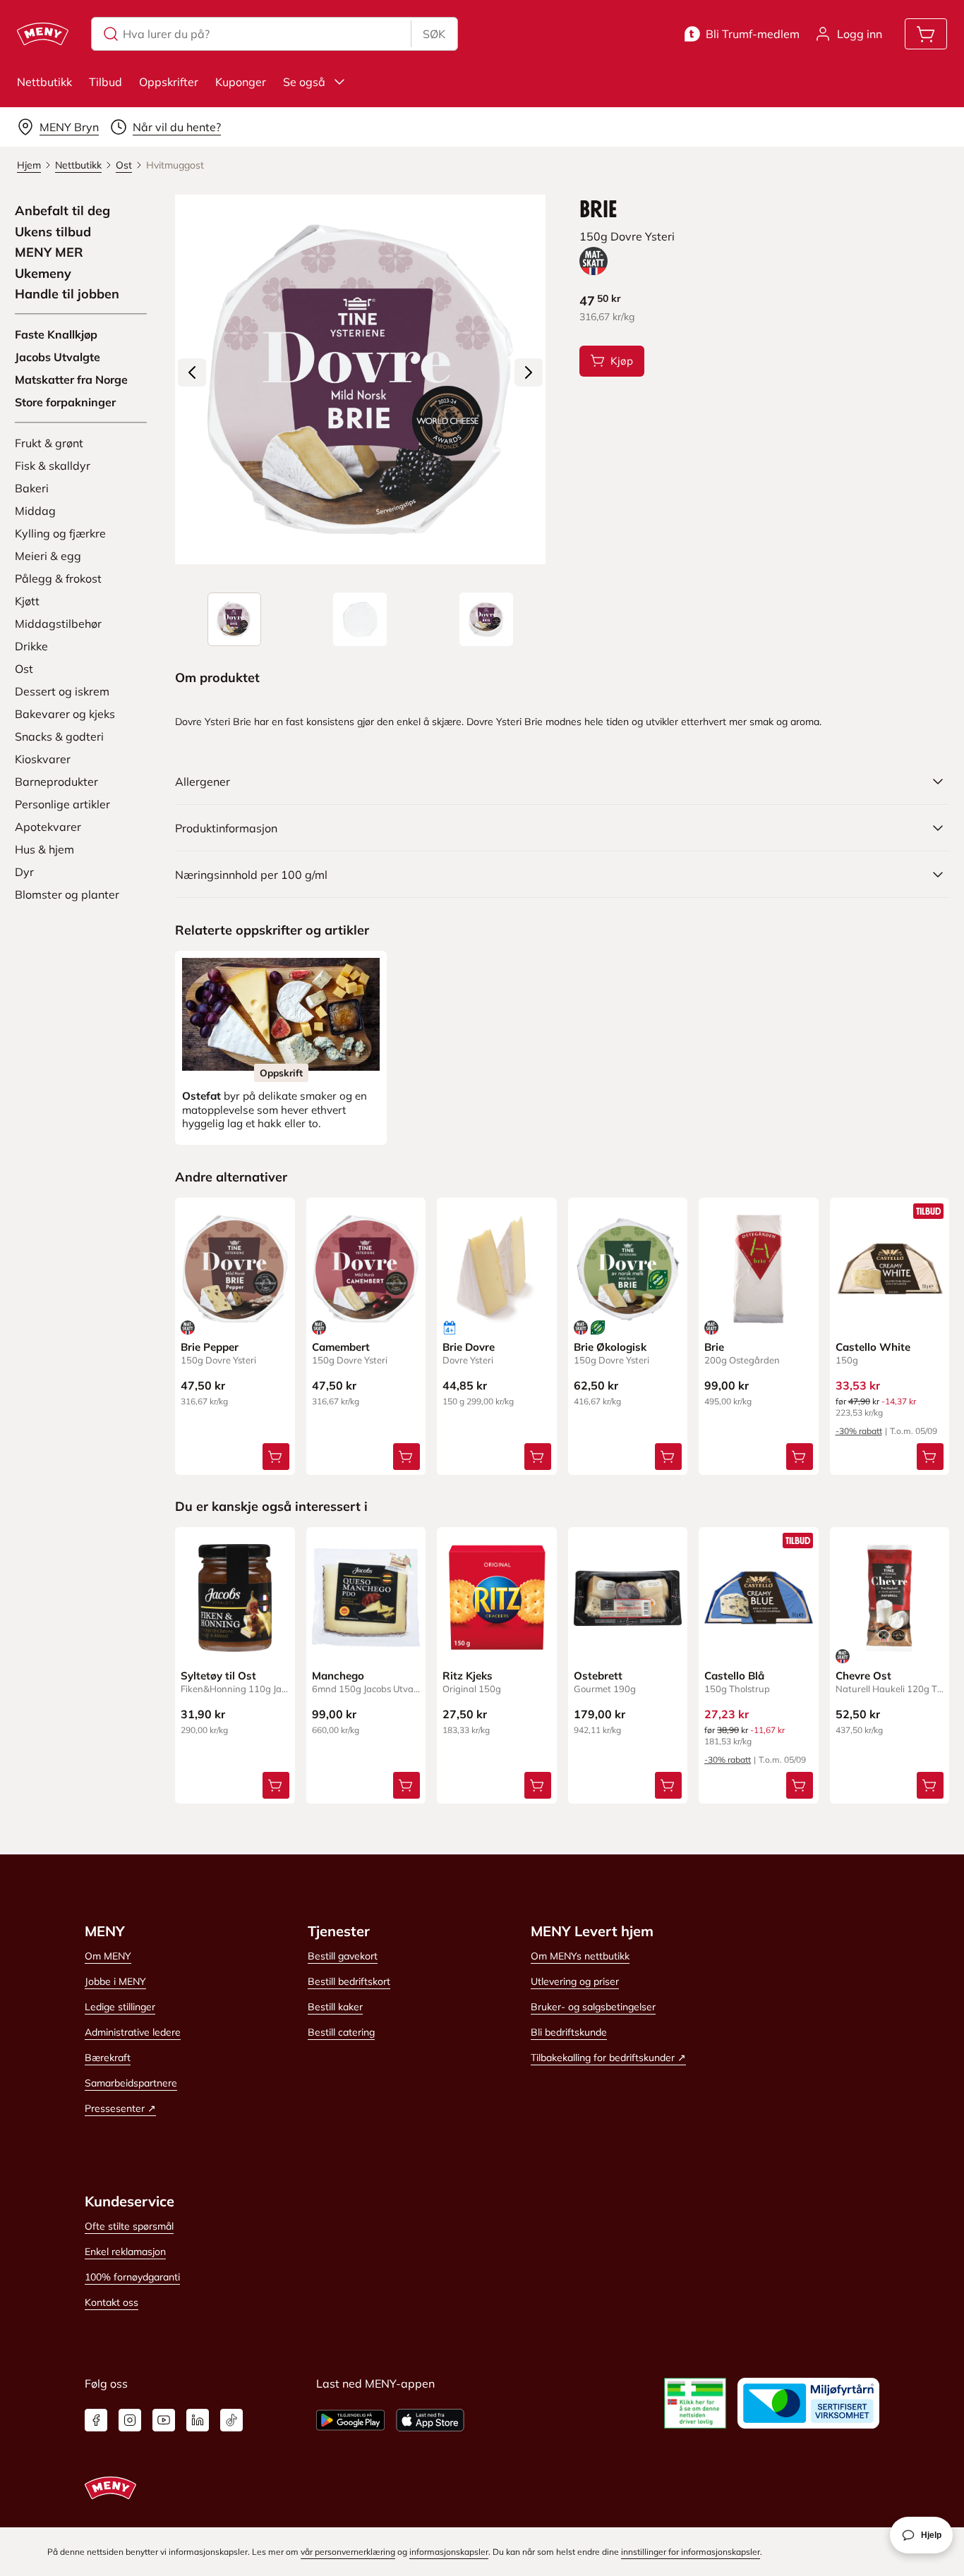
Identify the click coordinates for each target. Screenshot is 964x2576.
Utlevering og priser (575, 1981)
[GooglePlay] (350, 2420)
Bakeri (32, 488)
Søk (434, 34)
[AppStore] (430, 2420)
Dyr (24, 872)
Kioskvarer (43, 759)
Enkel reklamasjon (125, 2252)
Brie (714, 1347)
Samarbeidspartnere (131, 2083)
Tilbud (106, 82)
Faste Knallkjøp (56, 334)
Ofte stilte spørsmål (129, 2226)
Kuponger (241, 82)
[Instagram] (130, 2420)
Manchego (338, 1676)
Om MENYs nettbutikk (580, 1956)
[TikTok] (231, 2420)
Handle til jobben (67, 294)
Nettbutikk (44, 82)
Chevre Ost (863, 1676)
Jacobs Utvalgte (58, 357)
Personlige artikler (62, 804)
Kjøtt (27, 601)
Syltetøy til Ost (218, 1676)
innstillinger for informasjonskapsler (691, 2552)
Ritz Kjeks (468, 1676)
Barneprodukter (56, 782)
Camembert (341, 1347)
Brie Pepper (210, 1347)
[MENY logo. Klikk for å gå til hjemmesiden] (43, 34)
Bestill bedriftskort (349, 1981)
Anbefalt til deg (62, 211)
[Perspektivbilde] (486, 619)
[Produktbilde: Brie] (234, 619)
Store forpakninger (65, 402)
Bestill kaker (335, 2007)
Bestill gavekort (343, 1956)
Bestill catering (341, 2032)
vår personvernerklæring (348, 2552)
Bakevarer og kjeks (65, 714)
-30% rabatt (859, 1431)
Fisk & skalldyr (53, 466)
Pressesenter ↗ (120, 2108)
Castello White (873, 1347)
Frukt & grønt (49, 443)
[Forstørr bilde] (360, 379)
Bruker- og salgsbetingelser (593, 2007)
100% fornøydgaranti (132, 2277)
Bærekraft (108, 2058)
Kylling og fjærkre (60, 533)
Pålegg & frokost (58, 578)
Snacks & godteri (59, 736)
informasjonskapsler (449, 2552)
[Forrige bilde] (192, 372)
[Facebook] (96, 2420)
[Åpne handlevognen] (926, 34)
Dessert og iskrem (62, 691)
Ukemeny (43, 274)
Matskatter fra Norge (71, 379)
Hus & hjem (44, 849)
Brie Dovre (469, 1347)
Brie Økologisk (610, 1347)
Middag (35, 511)
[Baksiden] (360, 619)
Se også (304, 82)
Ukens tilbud (53, 232)
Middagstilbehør (58, 624)
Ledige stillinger (120, 2007)
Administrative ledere (133, 2032)
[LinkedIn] (198, 2420)
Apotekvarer (48, 827)
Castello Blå (734, 1676)
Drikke (31, 646)
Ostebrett (598, 1676)
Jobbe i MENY (115, 1981)
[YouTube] (164, 2420)
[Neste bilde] (529, 372)
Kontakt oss (112, 2302)
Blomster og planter (67, 894)
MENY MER (49, 253)
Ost (24, 669)
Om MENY (108, 1956)
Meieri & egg (48, 556)
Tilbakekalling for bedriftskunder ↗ (608, 2058)
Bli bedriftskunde (569, 2032)
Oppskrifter (169, 82)
